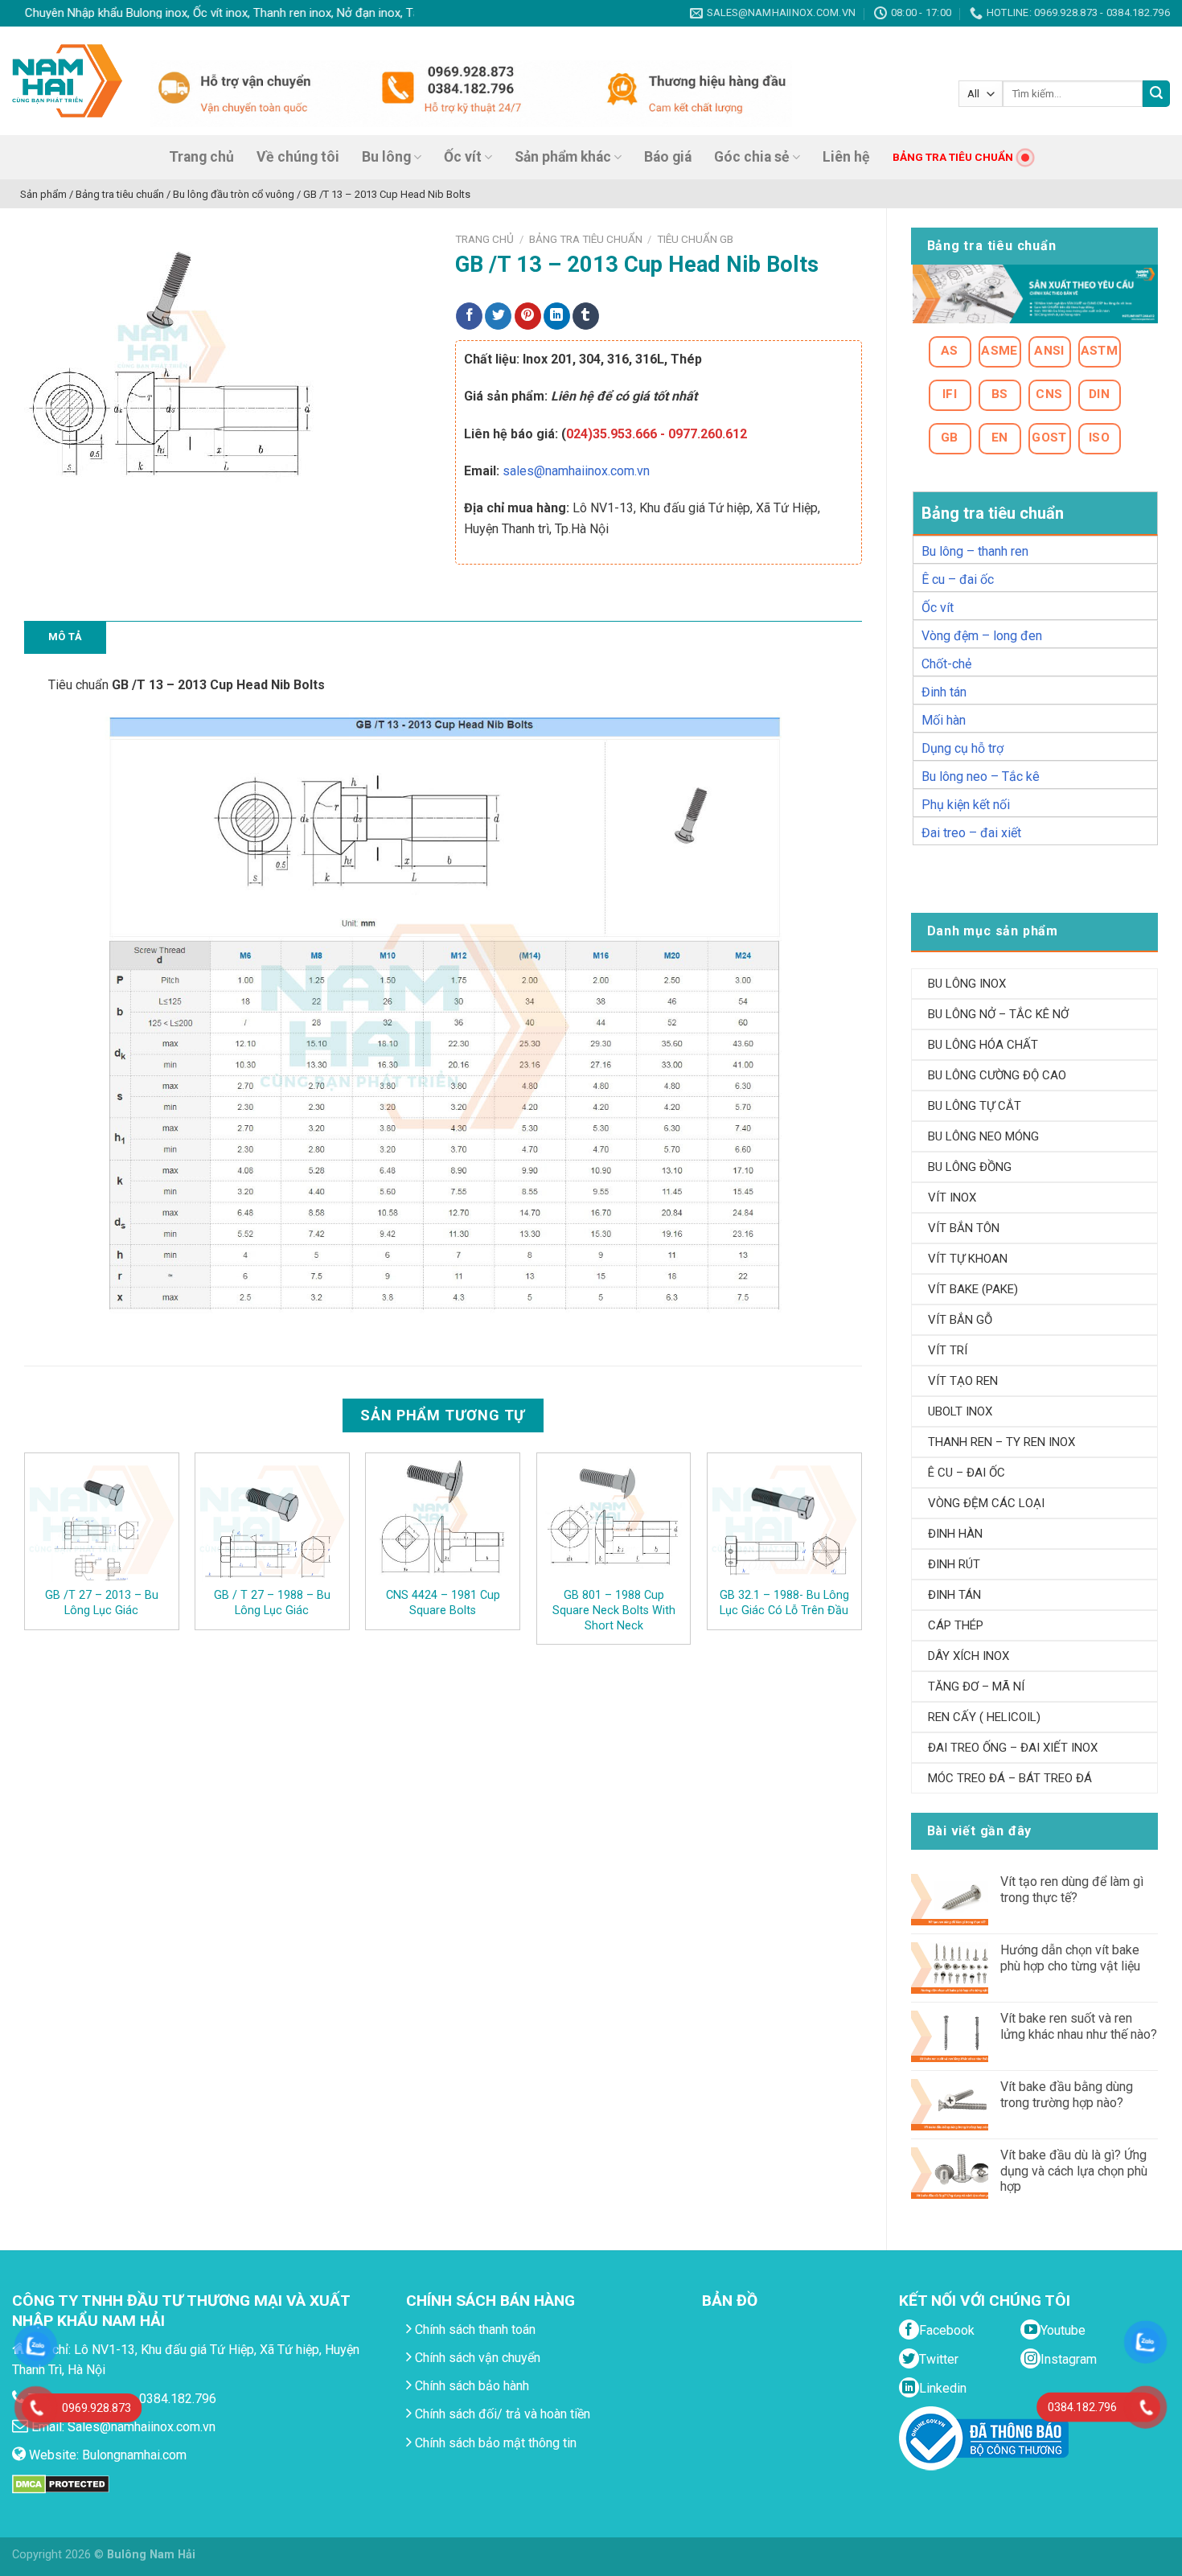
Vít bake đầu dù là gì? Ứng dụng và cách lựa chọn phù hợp (1074, 2170)
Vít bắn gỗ (960, 1320)
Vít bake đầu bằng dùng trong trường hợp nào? (1067, 2094)
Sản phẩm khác (563, 157)
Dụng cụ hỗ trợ (962, 748)
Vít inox (952, 1198)
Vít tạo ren (963, 1381)
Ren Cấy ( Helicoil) (984, 1717)
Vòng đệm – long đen (982, 636)
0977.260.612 (708, 434)
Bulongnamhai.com (134, 2455)
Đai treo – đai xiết (971, 833)
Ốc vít (463, 157)
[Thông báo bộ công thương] (984, 2438)
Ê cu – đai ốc (958, 579)
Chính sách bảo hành (470, 2386)
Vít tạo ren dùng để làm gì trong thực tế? (1072, 1889)
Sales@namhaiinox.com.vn (142, 2427)
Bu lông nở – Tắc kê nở (998, 1014)
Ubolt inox (960, 1411)
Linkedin (943, 2388)
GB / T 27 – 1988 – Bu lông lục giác (272, 1603)
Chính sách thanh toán (474, 2329)
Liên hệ (846, 157)
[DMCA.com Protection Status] (61, 2483)
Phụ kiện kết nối (966, 805)
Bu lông (386, 157)
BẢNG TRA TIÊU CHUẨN (953, 157)
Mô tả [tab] (65, 637)
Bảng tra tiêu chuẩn (586, 239)
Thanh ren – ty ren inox (1001, 1442)
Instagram (1069, 2359)
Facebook (947, 2330)
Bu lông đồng (970, 1167)
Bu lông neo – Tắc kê (981, 776)
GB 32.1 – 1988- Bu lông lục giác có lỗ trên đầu (784, 1603)
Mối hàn (944, 720)
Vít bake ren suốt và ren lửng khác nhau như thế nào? (1079, 2026)
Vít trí (948, 1350)
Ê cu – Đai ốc (967, 1473)
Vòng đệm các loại (986, 1503)
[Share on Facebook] (469, 316)
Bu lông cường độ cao (997, 1075)
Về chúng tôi (298, 157)
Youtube (1063, 2330)
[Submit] (1156, 94)
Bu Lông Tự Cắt (975, 1106)
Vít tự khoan (968, 1259)
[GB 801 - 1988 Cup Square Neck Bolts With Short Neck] (614, 1520)
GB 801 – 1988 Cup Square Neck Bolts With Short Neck (614, 1610)
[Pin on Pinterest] (528, 316)
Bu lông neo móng (983, 1136)
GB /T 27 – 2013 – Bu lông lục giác (102, 1603)
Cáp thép (956, 1625)
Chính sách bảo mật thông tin (494, 2443)
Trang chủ (201, 157)
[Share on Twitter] (498, 316)
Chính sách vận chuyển (476, 2358)
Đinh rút (954, 1564)
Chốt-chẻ (946, 664)
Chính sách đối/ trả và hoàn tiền (501, 2414)
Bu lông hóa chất (983, 1045)
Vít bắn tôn (964, 1228)
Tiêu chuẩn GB (695, 239)
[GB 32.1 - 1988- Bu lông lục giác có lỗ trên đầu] (784, 1520)
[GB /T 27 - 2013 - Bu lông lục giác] (102, 1520)
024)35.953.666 (612, 434)
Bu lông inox (967, 984)
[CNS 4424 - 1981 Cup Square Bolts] (443, 1520)
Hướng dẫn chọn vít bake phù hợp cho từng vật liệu (1070, 1958)
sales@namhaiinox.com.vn (576, 471)
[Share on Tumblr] (586, 316)
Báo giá (668, 157)
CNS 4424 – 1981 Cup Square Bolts (443, 1603)
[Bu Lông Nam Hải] (67, 81)
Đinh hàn (955, 1534)
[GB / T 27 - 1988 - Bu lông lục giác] (272, 1520)
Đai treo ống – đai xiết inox (1013, 1748)
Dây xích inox (969, 1656)
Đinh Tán (954, 1595)
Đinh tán (944, 692)
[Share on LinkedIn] (557, 316)
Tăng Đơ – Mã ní (976, 1687)
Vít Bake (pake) (973, 1289)
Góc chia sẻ (752, 157)
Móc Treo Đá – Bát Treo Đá (1010, 1778)
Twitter (939, 2359)
